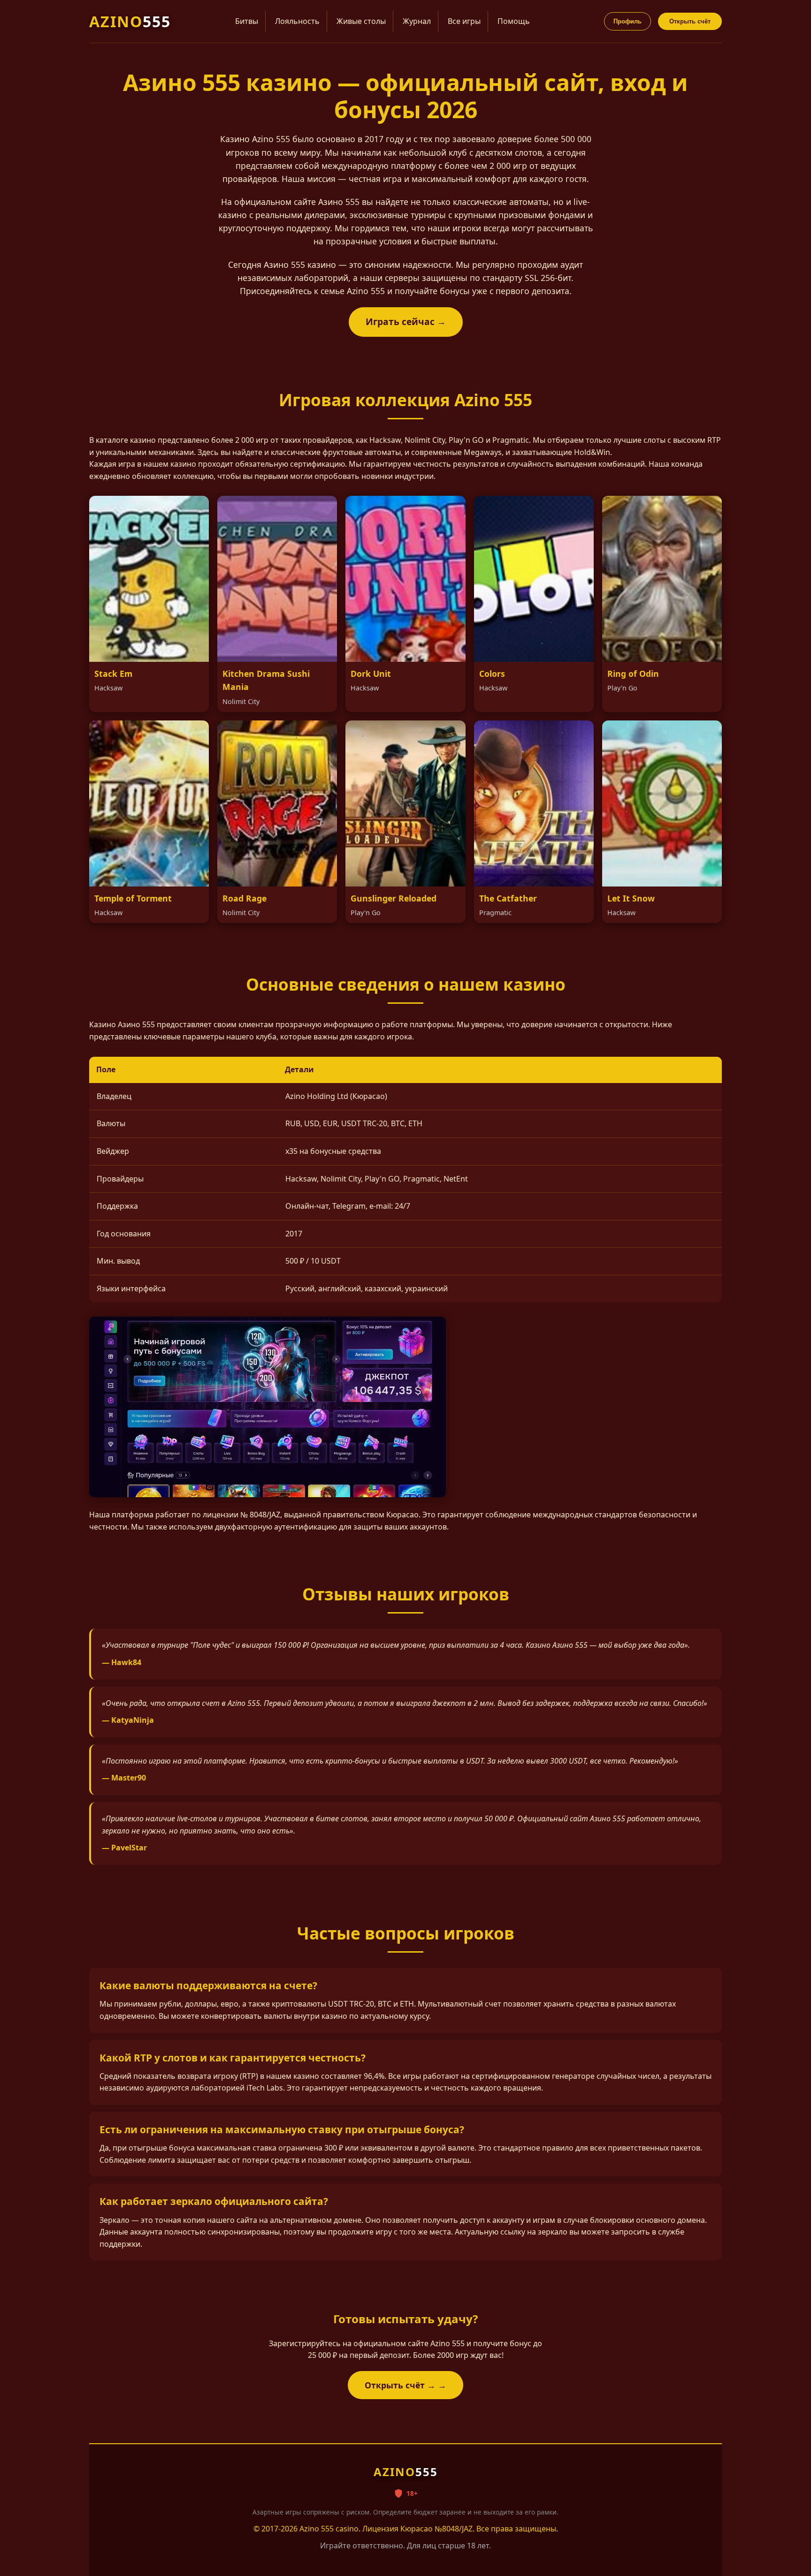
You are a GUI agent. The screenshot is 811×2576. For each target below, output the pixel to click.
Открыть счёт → (400, 2385)
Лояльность (297, 21)
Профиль (627, 21)
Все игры (464, 21)
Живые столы (361, 21)
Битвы (247, 21)
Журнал (417, 21)
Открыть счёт (690, 21)
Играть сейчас (400, 322)
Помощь (514, 21)
